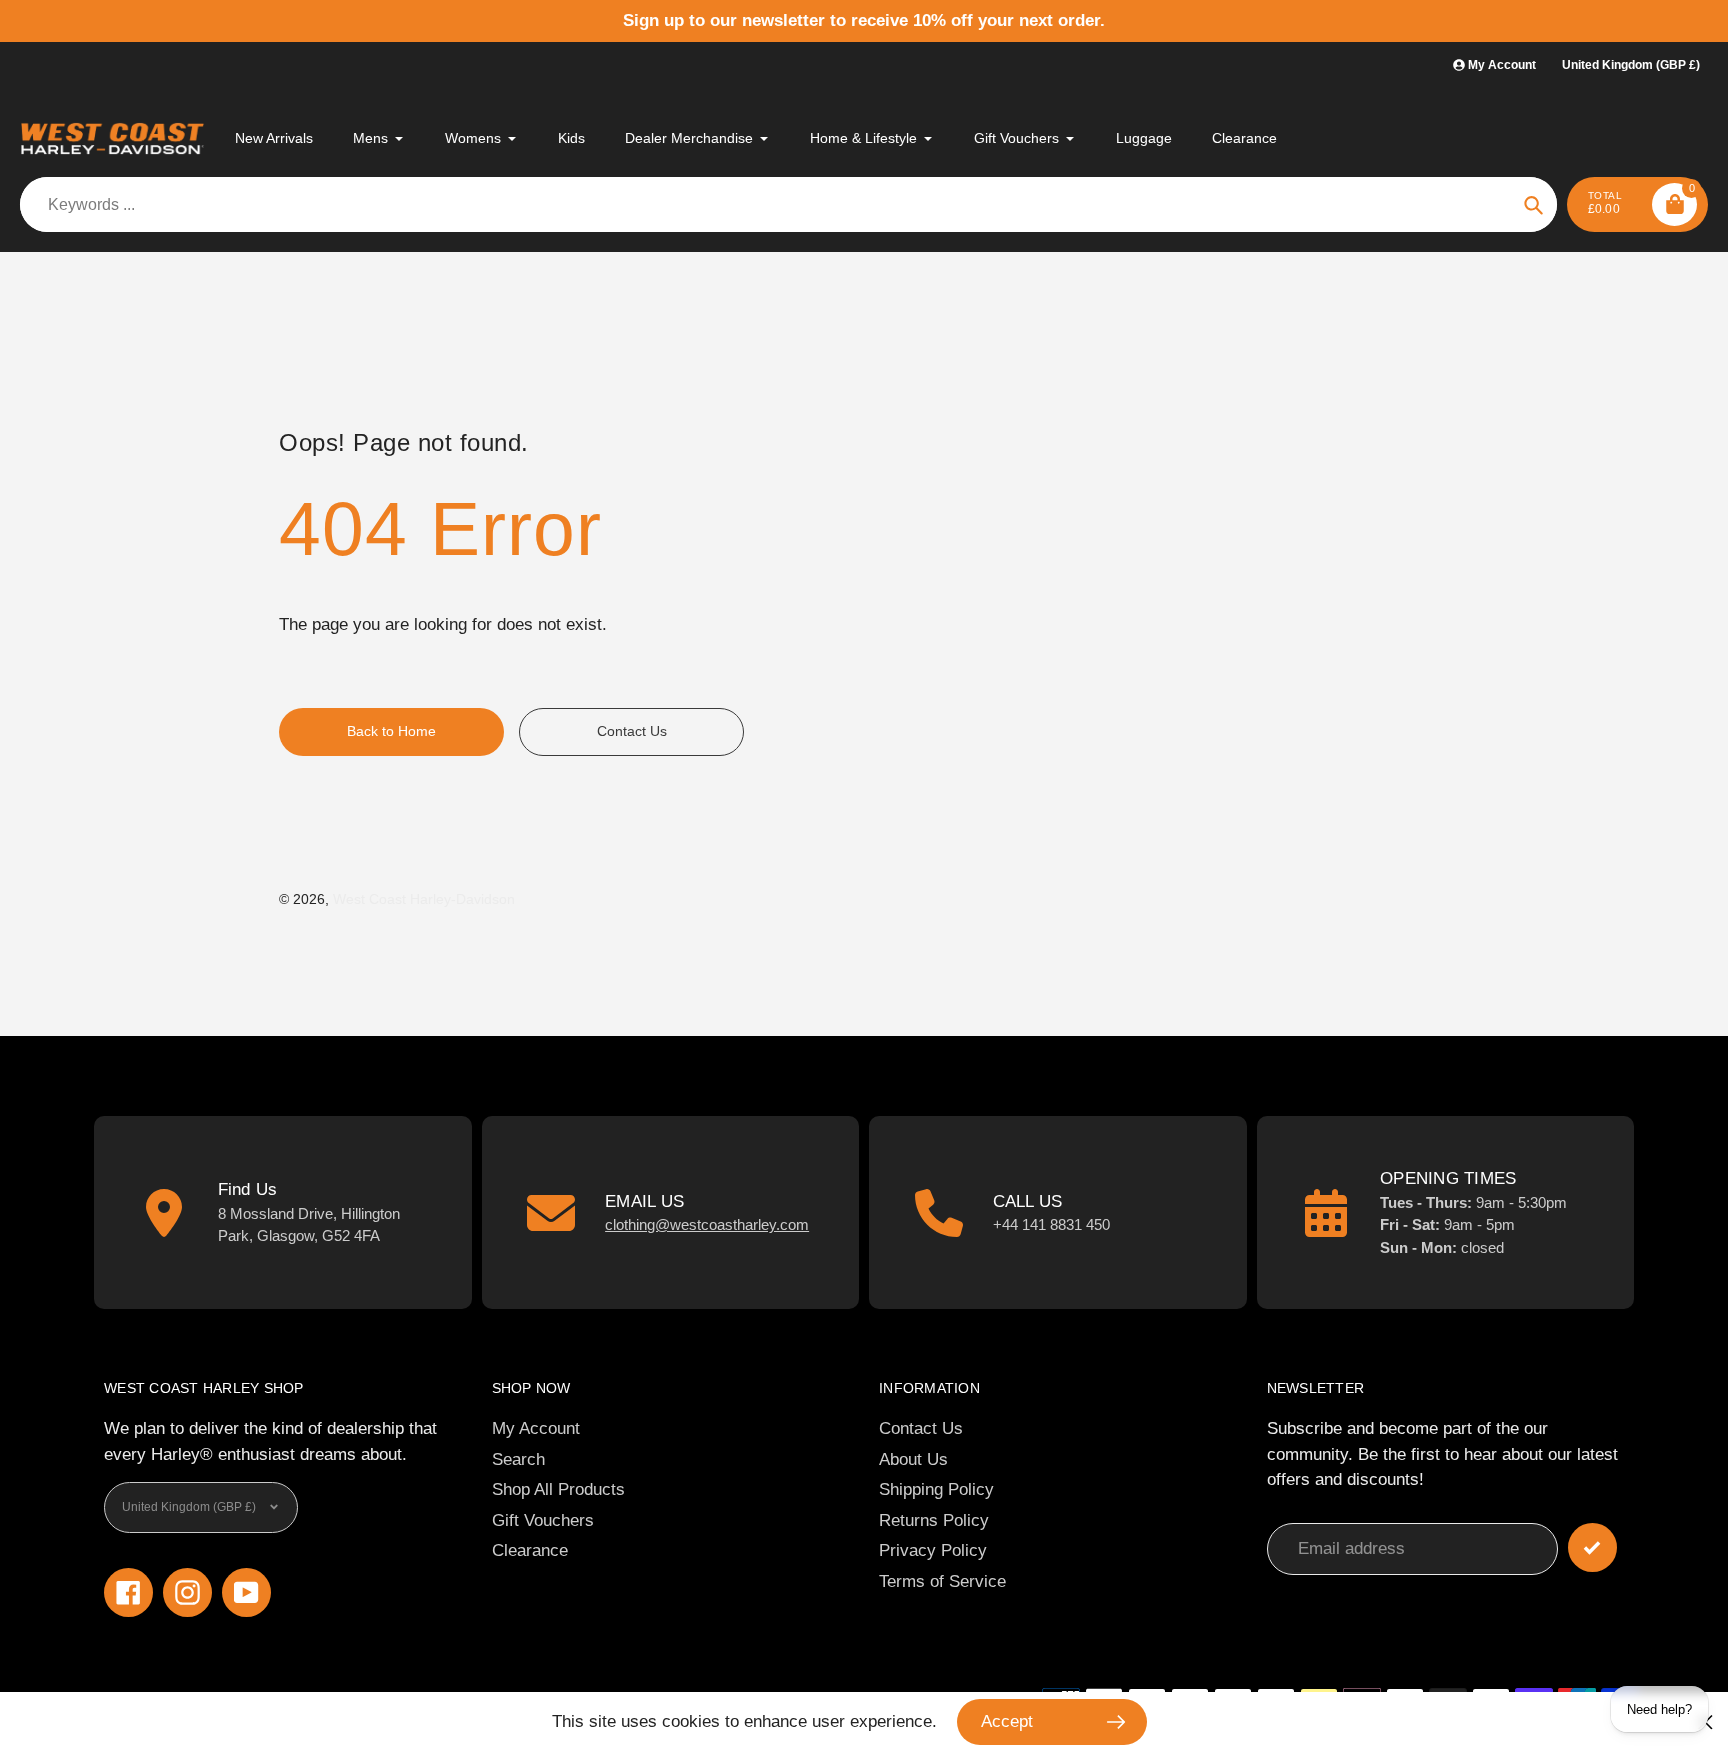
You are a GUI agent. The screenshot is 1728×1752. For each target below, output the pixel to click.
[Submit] (1592, 1547)
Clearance (530, 1550)
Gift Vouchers (543, 1520)
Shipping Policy (936, 1489)
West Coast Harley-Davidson (424, 899)
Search (518, 1459)
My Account (536, 1428)
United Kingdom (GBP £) (1631, 65)
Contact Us (921, 1428)
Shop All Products (558, 1489)
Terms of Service (942, 1581)
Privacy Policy (933, 1550)
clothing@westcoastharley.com (707, 1224)
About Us (913, 1459)
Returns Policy (934, 1520)
